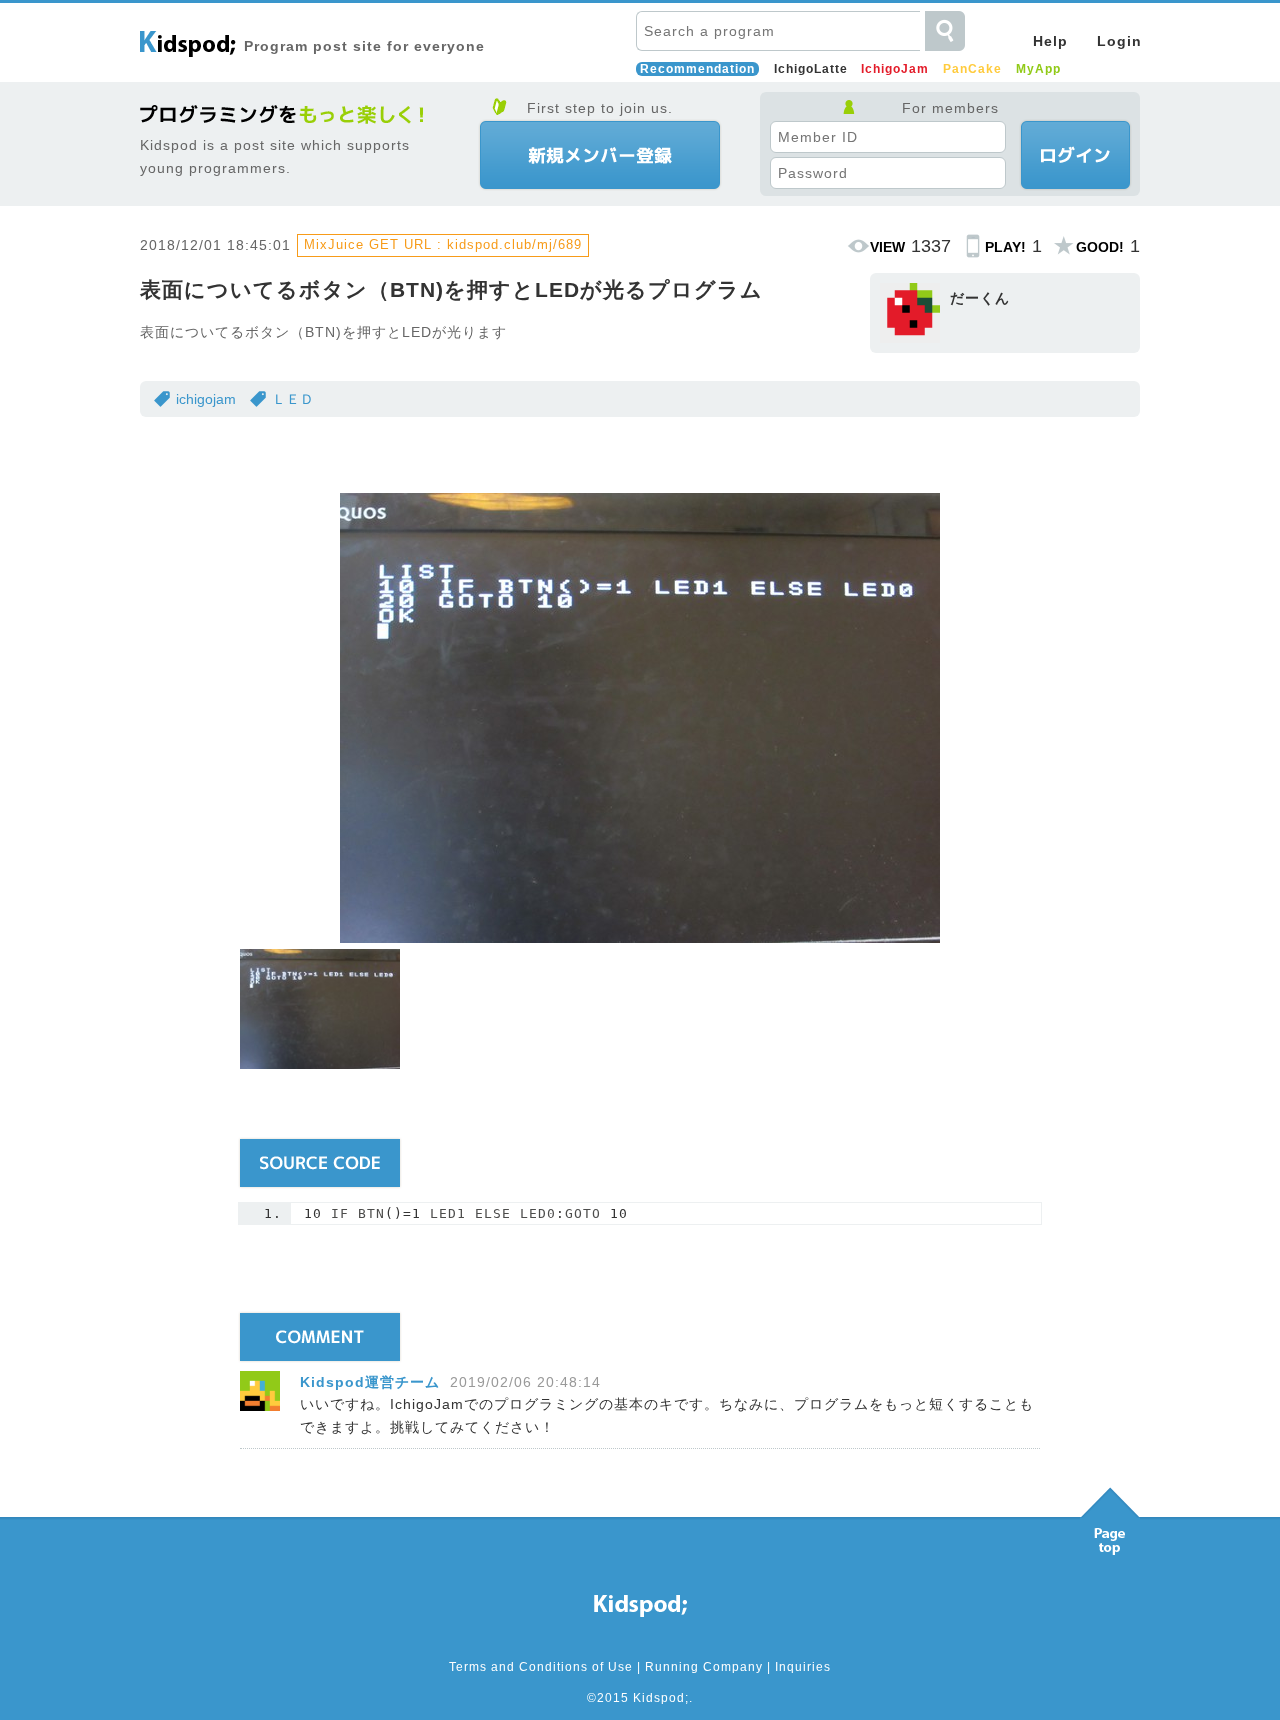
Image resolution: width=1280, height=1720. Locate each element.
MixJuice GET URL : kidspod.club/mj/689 (443, 244)
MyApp (1038, 69)
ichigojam (206, 399)
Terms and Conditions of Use (541, 1667)
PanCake (972, 69)
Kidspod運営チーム (370, 1382)
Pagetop (1110, 1516)
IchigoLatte (811, 69)
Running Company (704, 1667)
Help (1050, 41)
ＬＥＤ (293, 399)
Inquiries (803, 1667)
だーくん (980, 298)
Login (1119, 41)
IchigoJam (895, 69)
